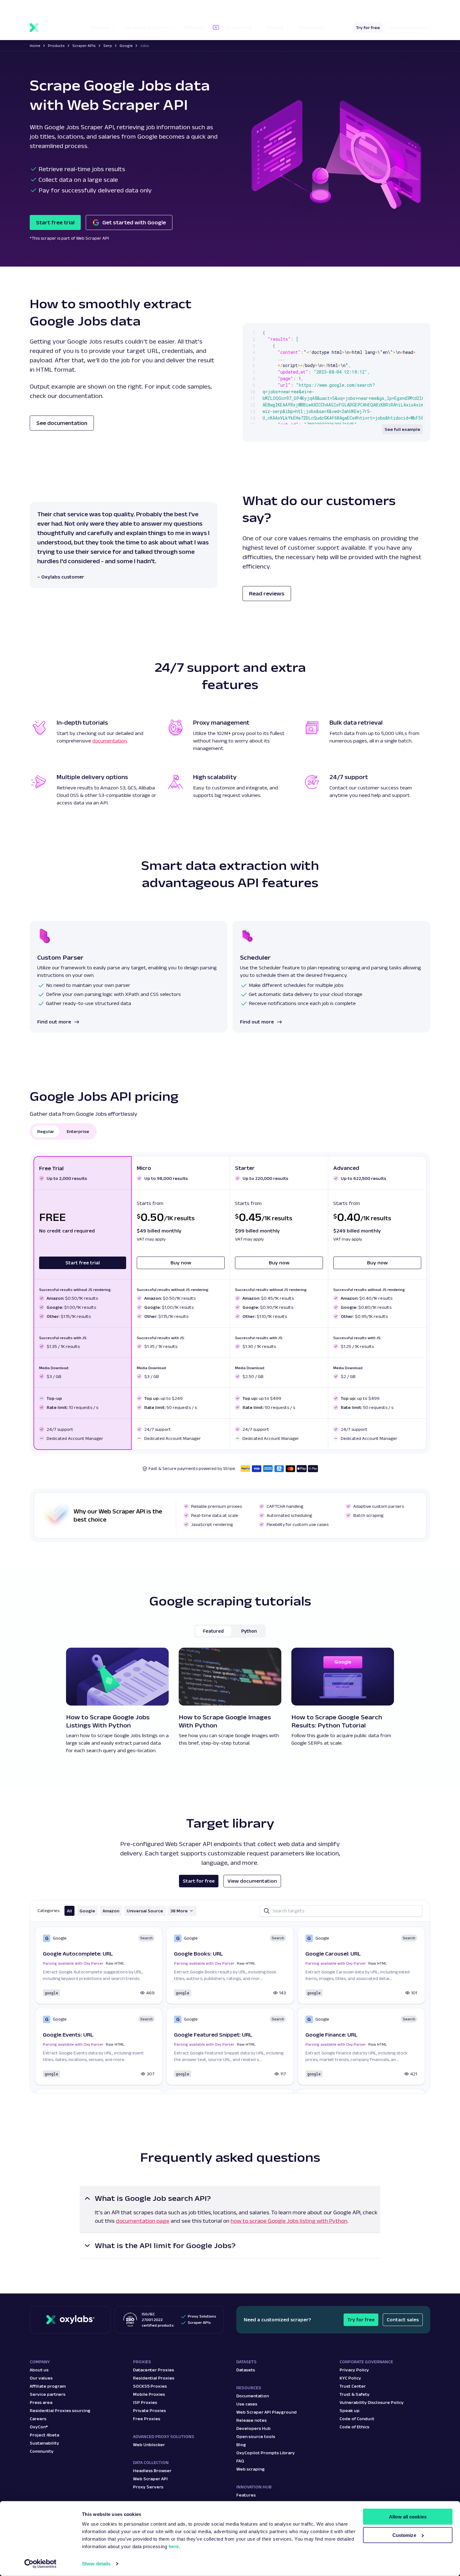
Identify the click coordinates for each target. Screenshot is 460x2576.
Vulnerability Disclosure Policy (372, 2402)
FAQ (240, 2461)
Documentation (253, 2396)
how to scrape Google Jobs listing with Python (289, 2221)
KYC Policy (350, 2378)
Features (246, 2495)
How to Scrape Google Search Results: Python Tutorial (337, 1721)
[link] (99, 1965)
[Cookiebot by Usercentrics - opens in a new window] (41, 2564)
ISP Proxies (145, 2402)
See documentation (62, 423)
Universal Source (145, 1911)
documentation (110, 741)
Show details (96, 2564)
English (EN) (390, 8)
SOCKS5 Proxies (150, 2386)
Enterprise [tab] (78, 1131)
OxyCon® (39, 2427)
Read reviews (267, 594)
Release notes (251, 2420)
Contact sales (403, 2320)
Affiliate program (48, 2386)
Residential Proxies (154, 2378)
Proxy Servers (148, 2487)
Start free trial (55, 222)
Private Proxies (149, 2410)
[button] (50, 8)
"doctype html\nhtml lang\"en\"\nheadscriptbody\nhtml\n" (342, 392)
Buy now (181, 1263)
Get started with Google (134, 222)
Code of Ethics (354, 2427)
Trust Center (353, 2386)
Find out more (54, 1022)
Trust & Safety (355, 2394)
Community (42, 2451)
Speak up (350, 2410)
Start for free (199, 1881)
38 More (179, 1911)
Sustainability (44, 2443)
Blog (241, 2445)
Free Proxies (147, 2419)
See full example (402, 429)
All (69, 1911)
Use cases (247, 2404)
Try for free (368, 28)
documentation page (143, 2221)
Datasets (246, 2370)
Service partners (48, 2394)
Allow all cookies (408, 2517)
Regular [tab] (46, 1131)
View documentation (252, 1881)
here (174, 2546)
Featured (213, 1631)
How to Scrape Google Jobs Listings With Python (108, 1721)
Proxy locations (46, 8)
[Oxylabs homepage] (53, 28)
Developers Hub (253, 2428)
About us (39, 2370)
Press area (41, 2402)
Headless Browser (152, 2471)
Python (249, 1631)
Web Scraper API (150, 2479)
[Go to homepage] (70, 2320)
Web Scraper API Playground (266, 2412)
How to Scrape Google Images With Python (225, 1721)
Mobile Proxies (149, 2394)
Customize (404, 2535)
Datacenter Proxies (153, 2370)
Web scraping (250, 2469)
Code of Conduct (357, 2419)
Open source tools (256, 2436)
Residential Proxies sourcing (60, 2410)
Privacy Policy (354, 2370)
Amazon (111, 1911)
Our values (41, 2378)
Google (87, 1911)
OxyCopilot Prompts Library (266, 2453)
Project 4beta (44, 2435)
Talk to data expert (408, 28)
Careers (38, 2419)
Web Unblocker (149, 2445)
